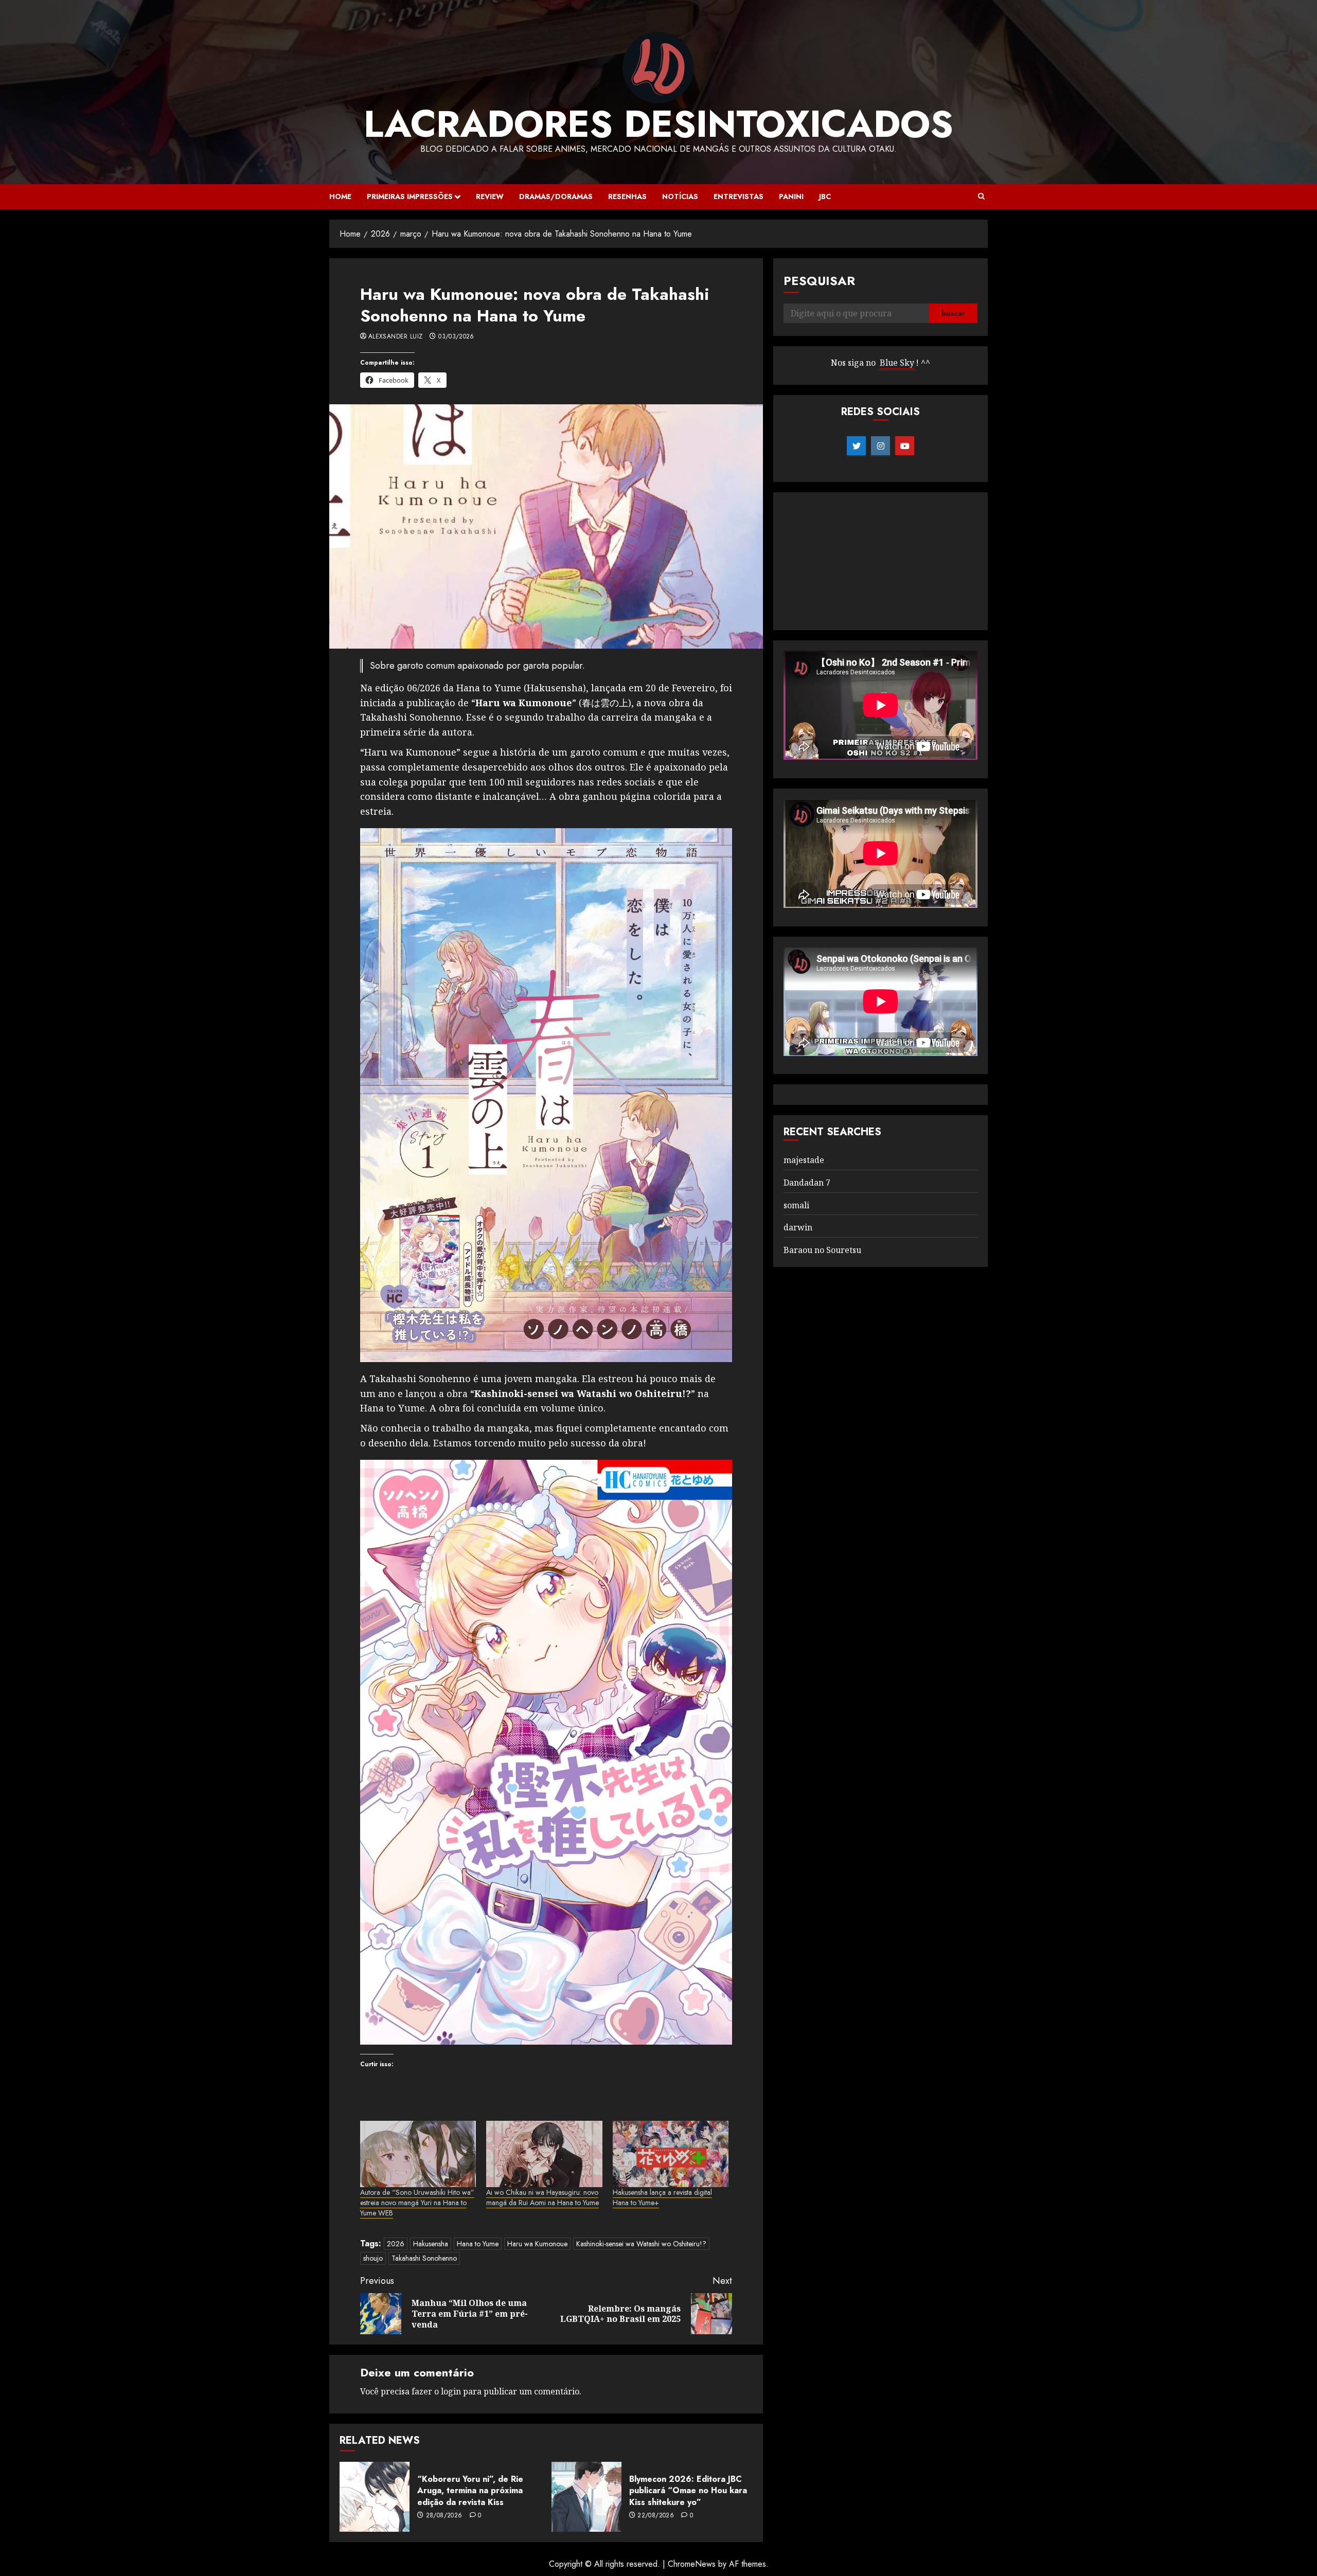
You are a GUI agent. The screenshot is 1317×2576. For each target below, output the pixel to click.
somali (796, 1205)
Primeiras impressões (410, 196)
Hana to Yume (478, 2244)
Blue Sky (897, 363)
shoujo (373, 2258)
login (451, 2391)
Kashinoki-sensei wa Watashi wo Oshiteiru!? (641, 2244)
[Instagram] (880, 446)
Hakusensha (431, 2244)
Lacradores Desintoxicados (658, 124)
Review (490, 196)
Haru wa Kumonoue (537, 2244)
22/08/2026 (656, 2516)
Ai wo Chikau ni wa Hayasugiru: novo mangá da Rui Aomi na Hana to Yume (542, 2197)
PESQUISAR (819, 281)
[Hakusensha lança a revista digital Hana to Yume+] (671, 2154)
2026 (396, 2244)
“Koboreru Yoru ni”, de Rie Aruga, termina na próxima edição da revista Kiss (470, 2491)
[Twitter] (856, 446)
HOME (340, 196)
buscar (953, 313)
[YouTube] (905, 446)
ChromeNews (692, 2564)
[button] (981, 196)
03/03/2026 (456, 337)
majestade (804, 1160)
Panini (791, 196)
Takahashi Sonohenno (424, 2258)
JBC (825, 196)
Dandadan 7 (807, 1183)
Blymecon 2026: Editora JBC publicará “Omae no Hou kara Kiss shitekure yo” (688, 2491)
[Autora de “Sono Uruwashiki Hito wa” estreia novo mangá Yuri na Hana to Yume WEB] (418, 2154)
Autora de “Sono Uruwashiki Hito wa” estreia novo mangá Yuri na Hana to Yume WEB (417, 2203)
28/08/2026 (444, 2516)
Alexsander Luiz (395, 337)
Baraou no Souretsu (822, 1250)
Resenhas (627, 196)
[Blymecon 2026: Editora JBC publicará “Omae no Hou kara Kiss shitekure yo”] (586, 2497)
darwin (798, 1227)
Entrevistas (738, 196)
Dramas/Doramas (556, 196)
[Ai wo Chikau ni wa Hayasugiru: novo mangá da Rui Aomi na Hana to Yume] (544, 2154)
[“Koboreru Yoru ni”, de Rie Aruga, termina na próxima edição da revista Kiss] (375, 2497)
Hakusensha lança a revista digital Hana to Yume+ (662, 2197)
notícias (680, 196)
